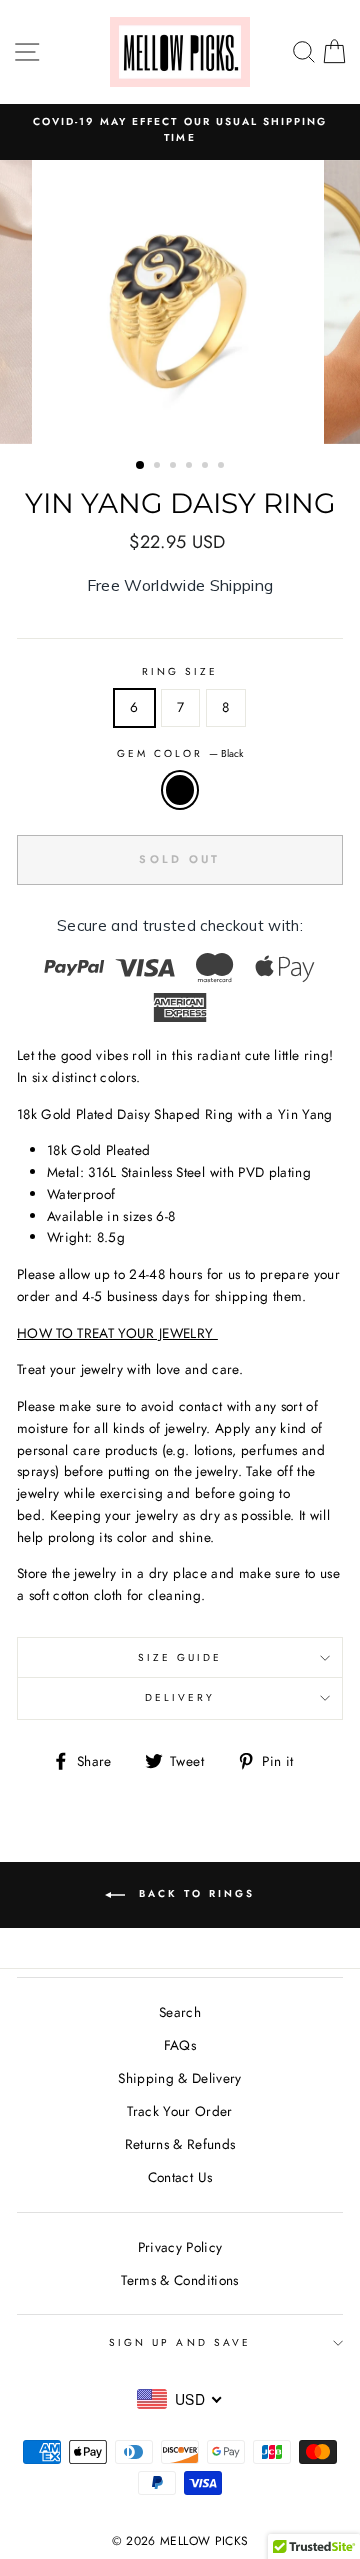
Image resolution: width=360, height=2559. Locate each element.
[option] (180, 130)
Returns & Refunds (180, 2144)
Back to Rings (194, 1894)
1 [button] (141, 466)
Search (180, 2012)
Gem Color (180, 753)
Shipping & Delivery (179, 2078)
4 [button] (191, 467)
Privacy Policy (180, 2247)
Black (180, 790)
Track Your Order (179, 2111)
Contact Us (180, 2177)
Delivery (180, 1697)
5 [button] (207, 467)
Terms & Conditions (179, 2280)
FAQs (180, 2045)
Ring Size (180, 671)
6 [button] (223, 467)
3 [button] (175, 467)
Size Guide (180, 1657)
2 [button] (159, 467)
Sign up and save (180, 2342)
